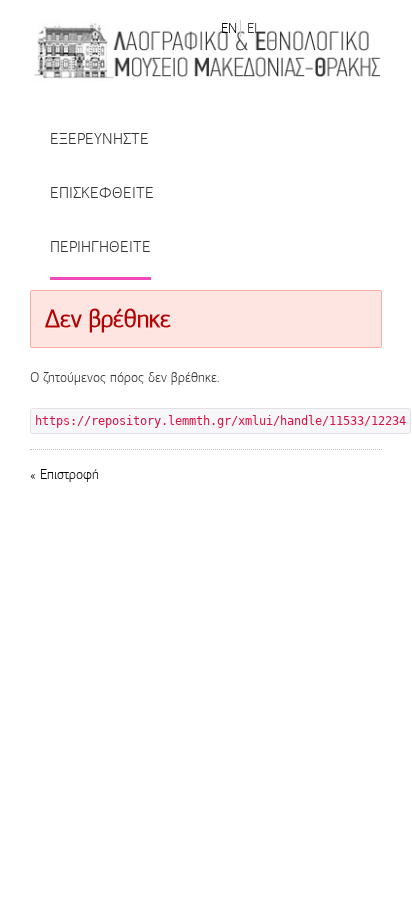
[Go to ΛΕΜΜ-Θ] (206, 50)
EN (229, 28)
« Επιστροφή (64, 474)
